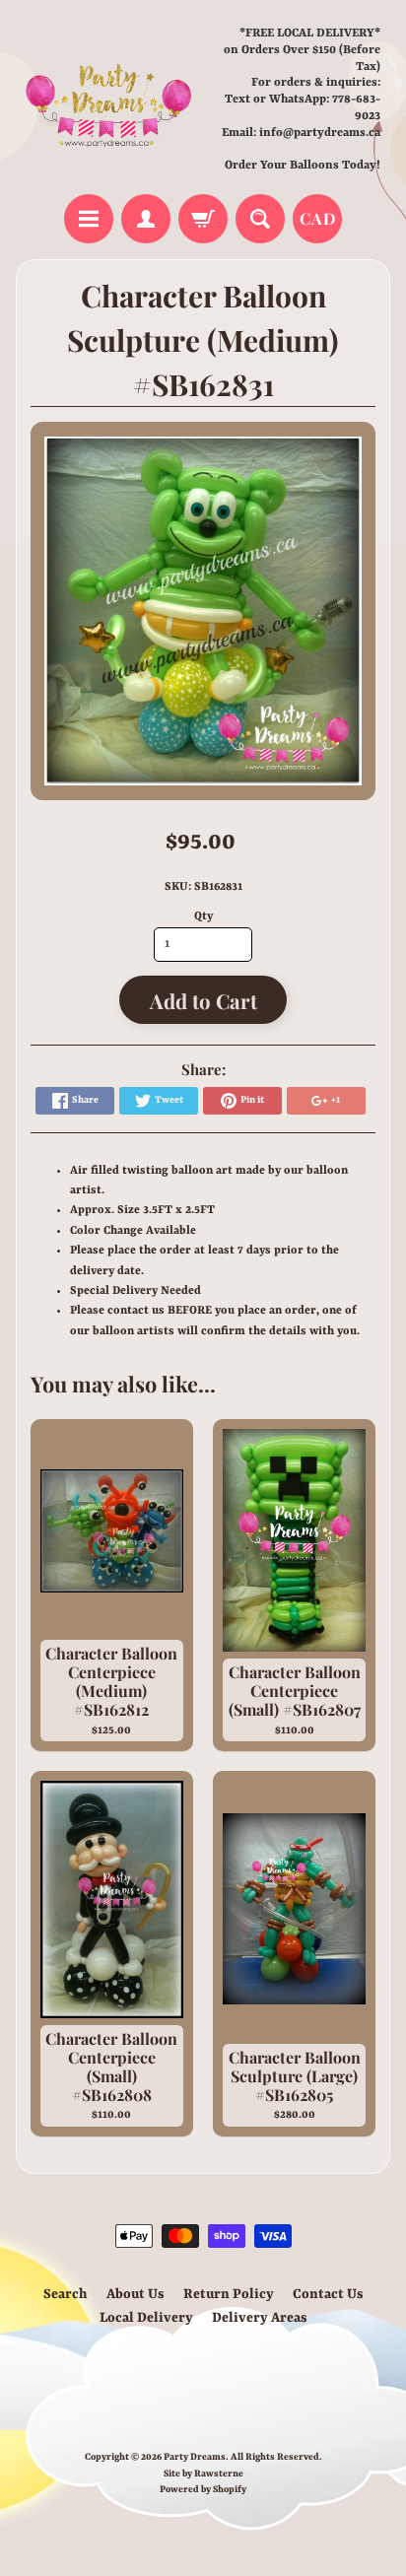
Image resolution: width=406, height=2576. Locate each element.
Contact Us (328, 2294)
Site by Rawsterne (203, 2474)
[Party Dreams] (109, 100)
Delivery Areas (260, 2318)
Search (66, 2294)
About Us (135, 2294)
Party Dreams (195, 2457)
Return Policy (229, 2294)
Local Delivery (146, 2318)
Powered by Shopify (203, 2490)
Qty (203, 916)
